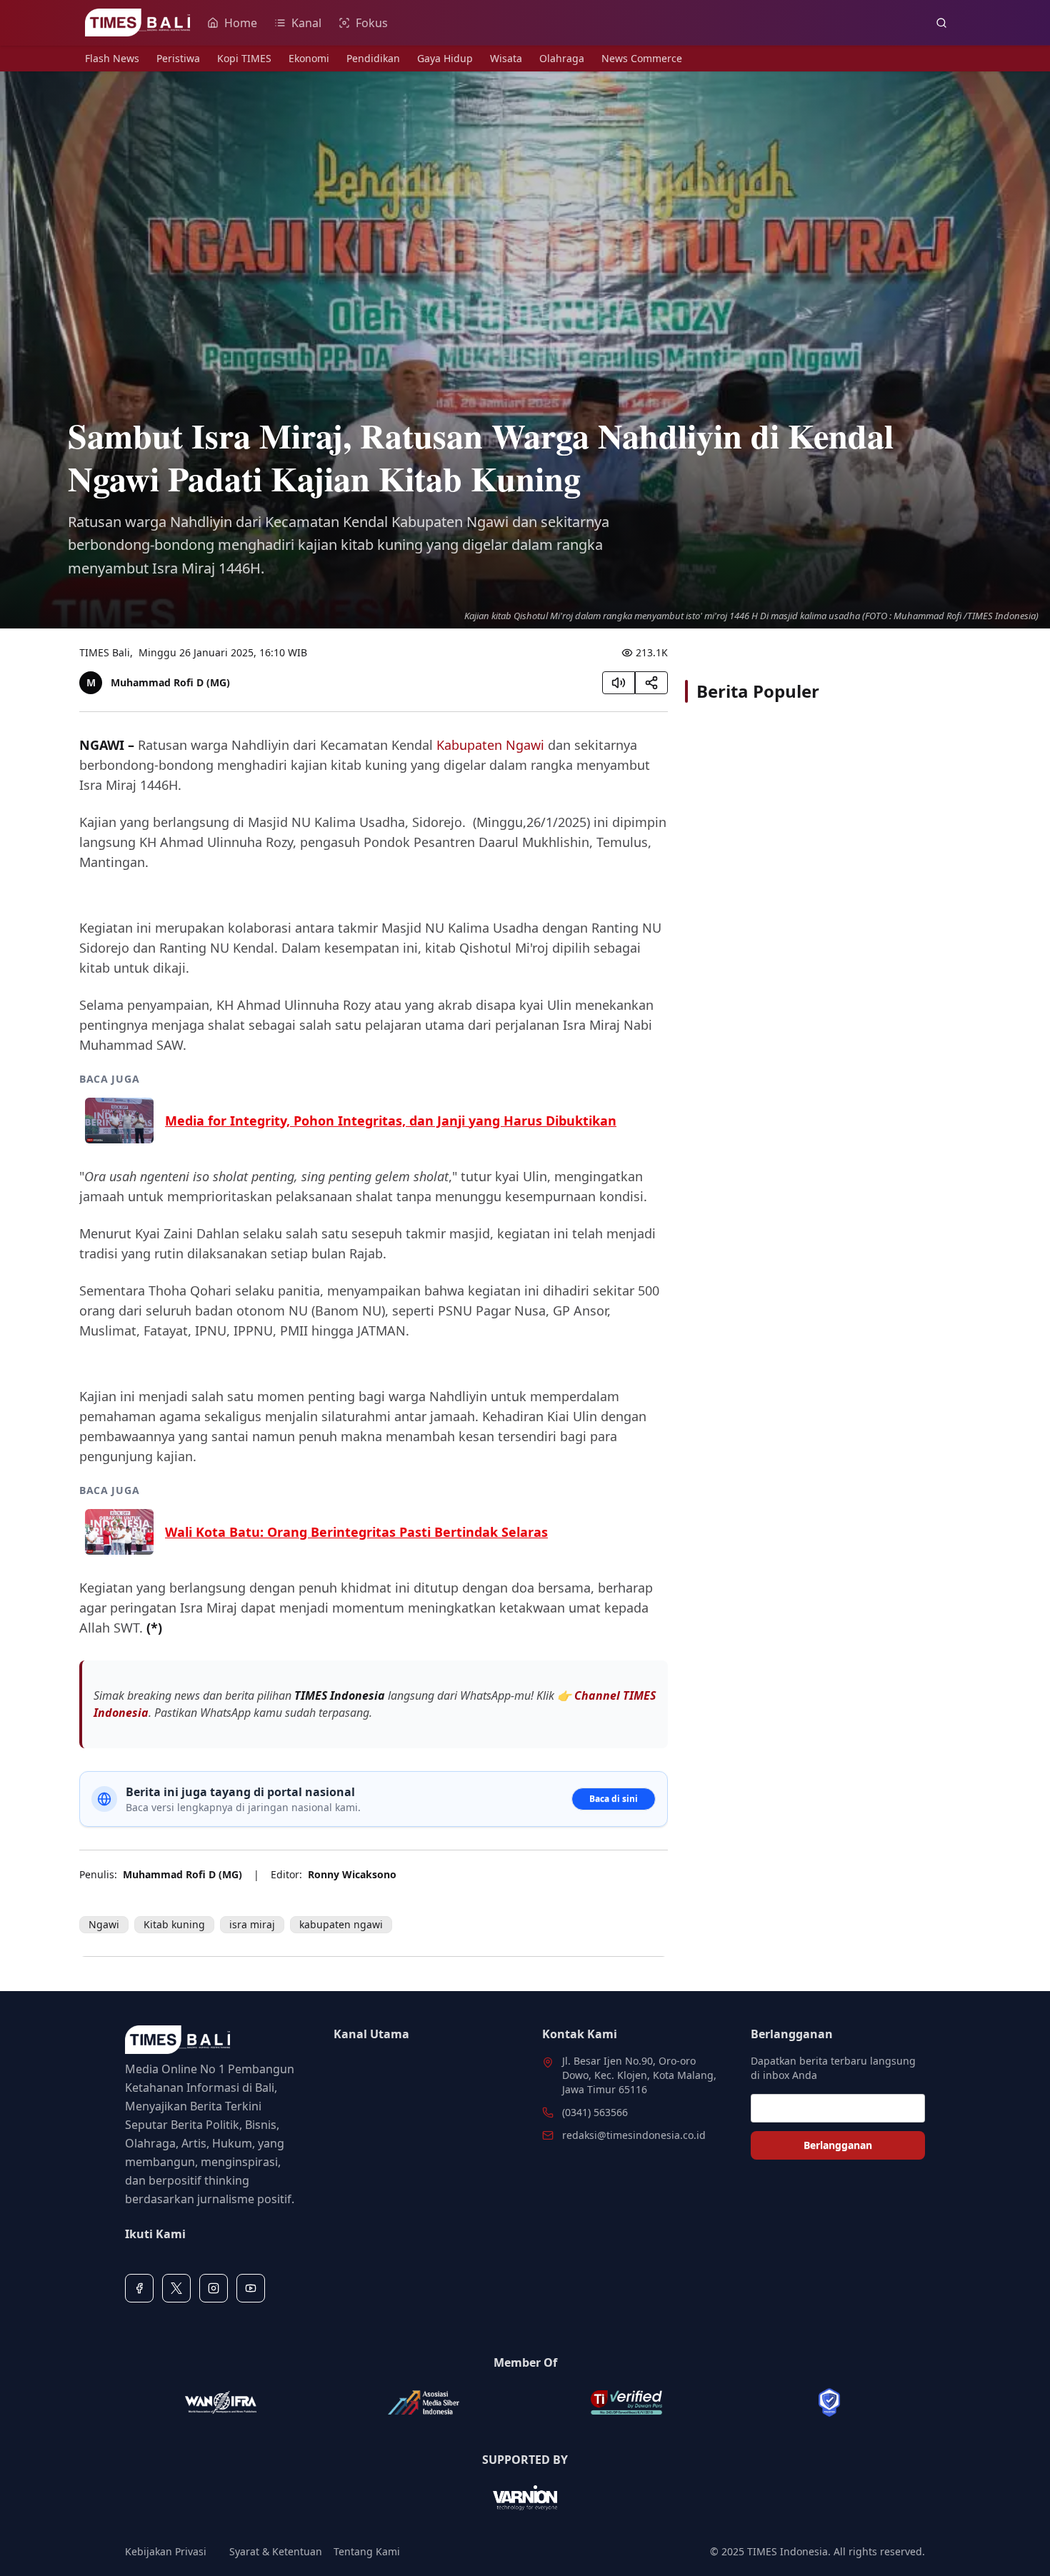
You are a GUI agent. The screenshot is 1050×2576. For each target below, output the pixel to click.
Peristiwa (178, 58)
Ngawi (104, 1924)
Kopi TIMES (244, 58)
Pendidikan (373, 58)
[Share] (651, 683)
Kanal (306, 23)
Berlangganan (838, 2145)
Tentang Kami (367, 2551)
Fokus (372, 23)
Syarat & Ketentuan (276, 2551)
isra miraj (252, 1924)
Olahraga (562, 58)
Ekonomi (309, 58)
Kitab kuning (174, 1924)
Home (241, 23)
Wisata (506, 58)
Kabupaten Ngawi (490, 745)
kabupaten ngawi (341, 1924)
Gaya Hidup (445, 58)
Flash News (112, 58)
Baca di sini (614, 1799)
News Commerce (642, 58)
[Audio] (619, 683)
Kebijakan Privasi (166, 2551)
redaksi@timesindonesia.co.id (634, 2135)
